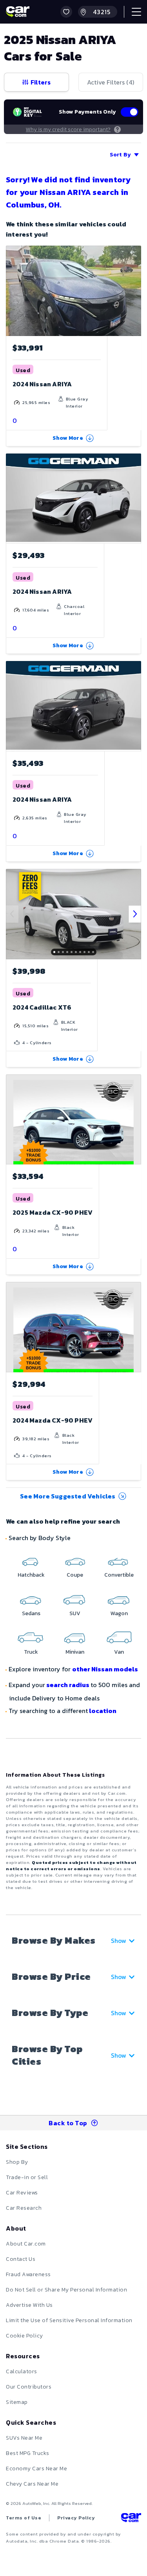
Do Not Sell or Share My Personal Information (66, 2290)
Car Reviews (22, 2193)
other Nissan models (105, 1669)
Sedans (31, 1613)
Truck (31, 1652)
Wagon (119, 1613)
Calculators (22, 2371)
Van (119, 1652)
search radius (68, 1685)
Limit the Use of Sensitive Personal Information (69, 2320)
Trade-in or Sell (27, 2177)
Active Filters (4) (111, 82)
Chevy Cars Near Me (32, 2484)
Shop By (17, 2162)
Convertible (119, 1575)
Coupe (75, 1575)
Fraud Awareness (28, 2274)
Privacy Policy (76, 2518)
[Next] (135, 914)
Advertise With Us (29, 2305)
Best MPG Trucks (28, 2453)
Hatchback (31, 1575)
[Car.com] (18, 12)
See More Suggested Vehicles (68, 1496)
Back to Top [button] (68, 2123)
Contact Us (21, 2259)
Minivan (75, 1652)
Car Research (24, 2208)
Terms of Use (24, 2518)
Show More (68, 438)
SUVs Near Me (24, 2438)
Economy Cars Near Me (36, 2469)
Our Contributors (29, 2387)
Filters (41, 82)
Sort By (120, 155)
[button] (66, 12)
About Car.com (26, 2244)
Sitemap (17, 2402)
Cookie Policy (24, 2336)
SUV (75, 1613)
